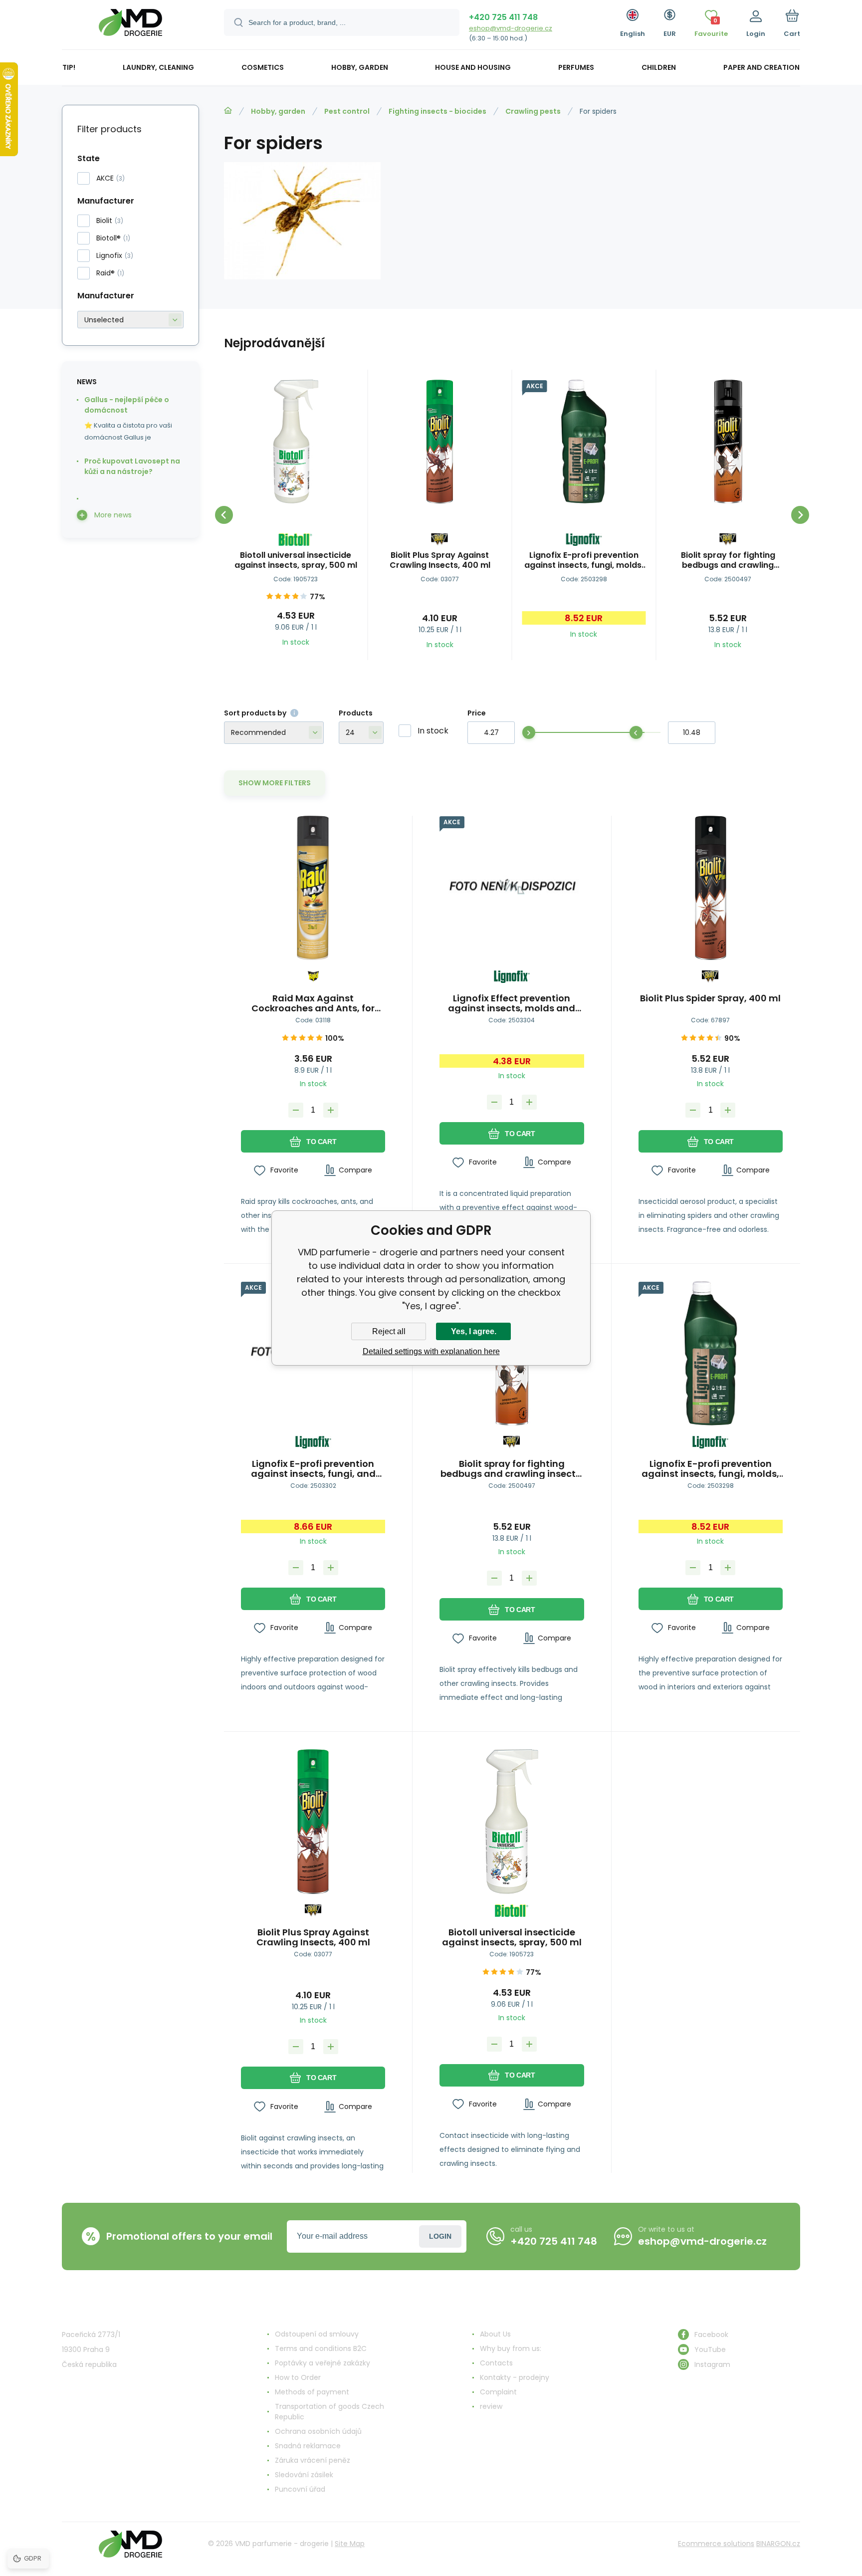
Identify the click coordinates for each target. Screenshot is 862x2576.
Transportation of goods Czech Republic (329, 2412)
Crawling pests (533, 111)
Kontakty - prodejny (515, 2377)
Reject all (389, 1331)
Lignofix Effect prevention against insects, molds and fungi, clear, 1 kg (512, 1003)
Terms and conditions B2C (321, 2348)
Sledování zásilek (304, 2475)
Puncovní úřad (300, 2489)
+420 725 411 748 (503, 17)
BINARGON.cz (778, 2544)
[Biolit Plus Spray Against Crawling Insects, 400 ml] (440, 442)
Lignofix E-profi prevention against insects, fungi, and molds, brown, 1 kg (313, 1469)
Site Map (350, 2544)
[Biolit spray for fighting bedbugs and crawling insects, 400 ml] (728, 442)
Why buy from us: (511, 2348)
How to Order (298, 2377)
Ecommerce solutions (716, 2544)
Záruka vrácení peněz (313, 2460)
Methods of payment (312, 2392)
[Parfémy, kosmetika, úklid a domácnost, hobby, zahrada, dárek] (228, 111)
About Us (495, 2334)
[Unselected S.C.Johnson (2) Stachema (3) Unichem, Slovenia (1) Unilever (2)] (130, 320)
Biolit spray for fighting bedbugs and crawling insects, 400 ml (728, 560)
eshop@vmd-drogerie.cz (511, 28)
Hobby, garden (278, 111)
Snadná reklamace (308, 2446)
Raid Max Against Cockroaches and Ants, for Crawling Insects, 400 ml (313, 1003)
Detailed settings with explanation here (431, 1351)
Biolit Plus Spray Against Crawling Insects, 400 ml (440, 560)
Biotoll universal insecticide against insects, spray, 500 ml (296, 560)
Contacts (496, 2363)
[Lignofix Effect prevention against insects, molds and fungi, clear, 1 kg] (512, 888)
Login (440, 2236)
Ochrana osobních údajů (318, 2431)
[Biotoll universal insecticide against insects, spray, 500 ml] (296, 442)
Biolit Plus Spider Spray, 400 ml (710, 999)
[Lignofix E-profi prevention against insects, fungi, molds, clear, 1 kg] (584, 442)
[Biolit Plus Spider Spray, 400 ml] (711, 888)
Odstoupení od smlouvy (317, 2334)
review (491, 2406)
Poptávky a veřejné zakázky (323, 2363)
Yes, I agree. (474, 1331)
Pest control (347, 111)
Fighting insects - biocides (437, 111)
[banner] (130, 26)
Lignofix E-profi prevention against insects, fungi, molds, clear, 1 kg (584, 560)
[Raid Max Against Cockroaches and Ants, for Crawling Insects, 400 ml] (313, 888)
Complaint (498, 2392)
